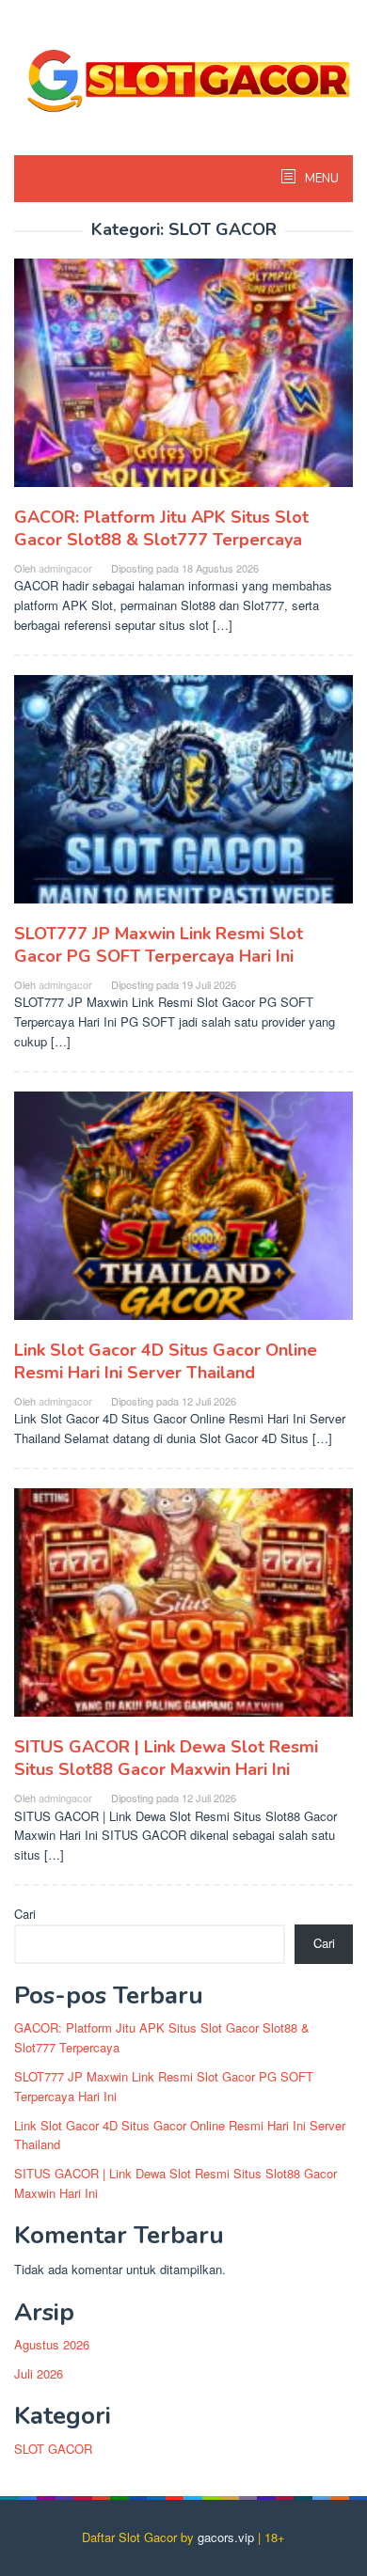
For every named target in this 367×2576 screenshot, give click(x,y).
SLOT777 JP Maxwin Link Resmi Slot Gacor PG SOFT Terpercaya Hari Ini (159, 945)
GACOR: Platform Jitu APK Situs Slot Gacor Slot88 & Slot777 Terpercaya (161, 528)
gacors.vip (226, 2537)
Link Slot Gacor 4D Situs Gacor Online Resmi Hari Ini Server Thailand (166, 1361)
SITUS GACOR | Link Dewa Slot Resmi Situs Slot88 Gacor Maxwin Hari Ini (166, 1758)
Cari (25, 1914)
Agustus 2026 (52, 2344)
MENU (320, 179)
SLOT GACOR (53, 2449)
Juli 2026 (39, 2373)
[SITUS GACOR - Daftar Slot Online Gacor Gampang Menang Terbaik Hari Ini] (183, 73)
